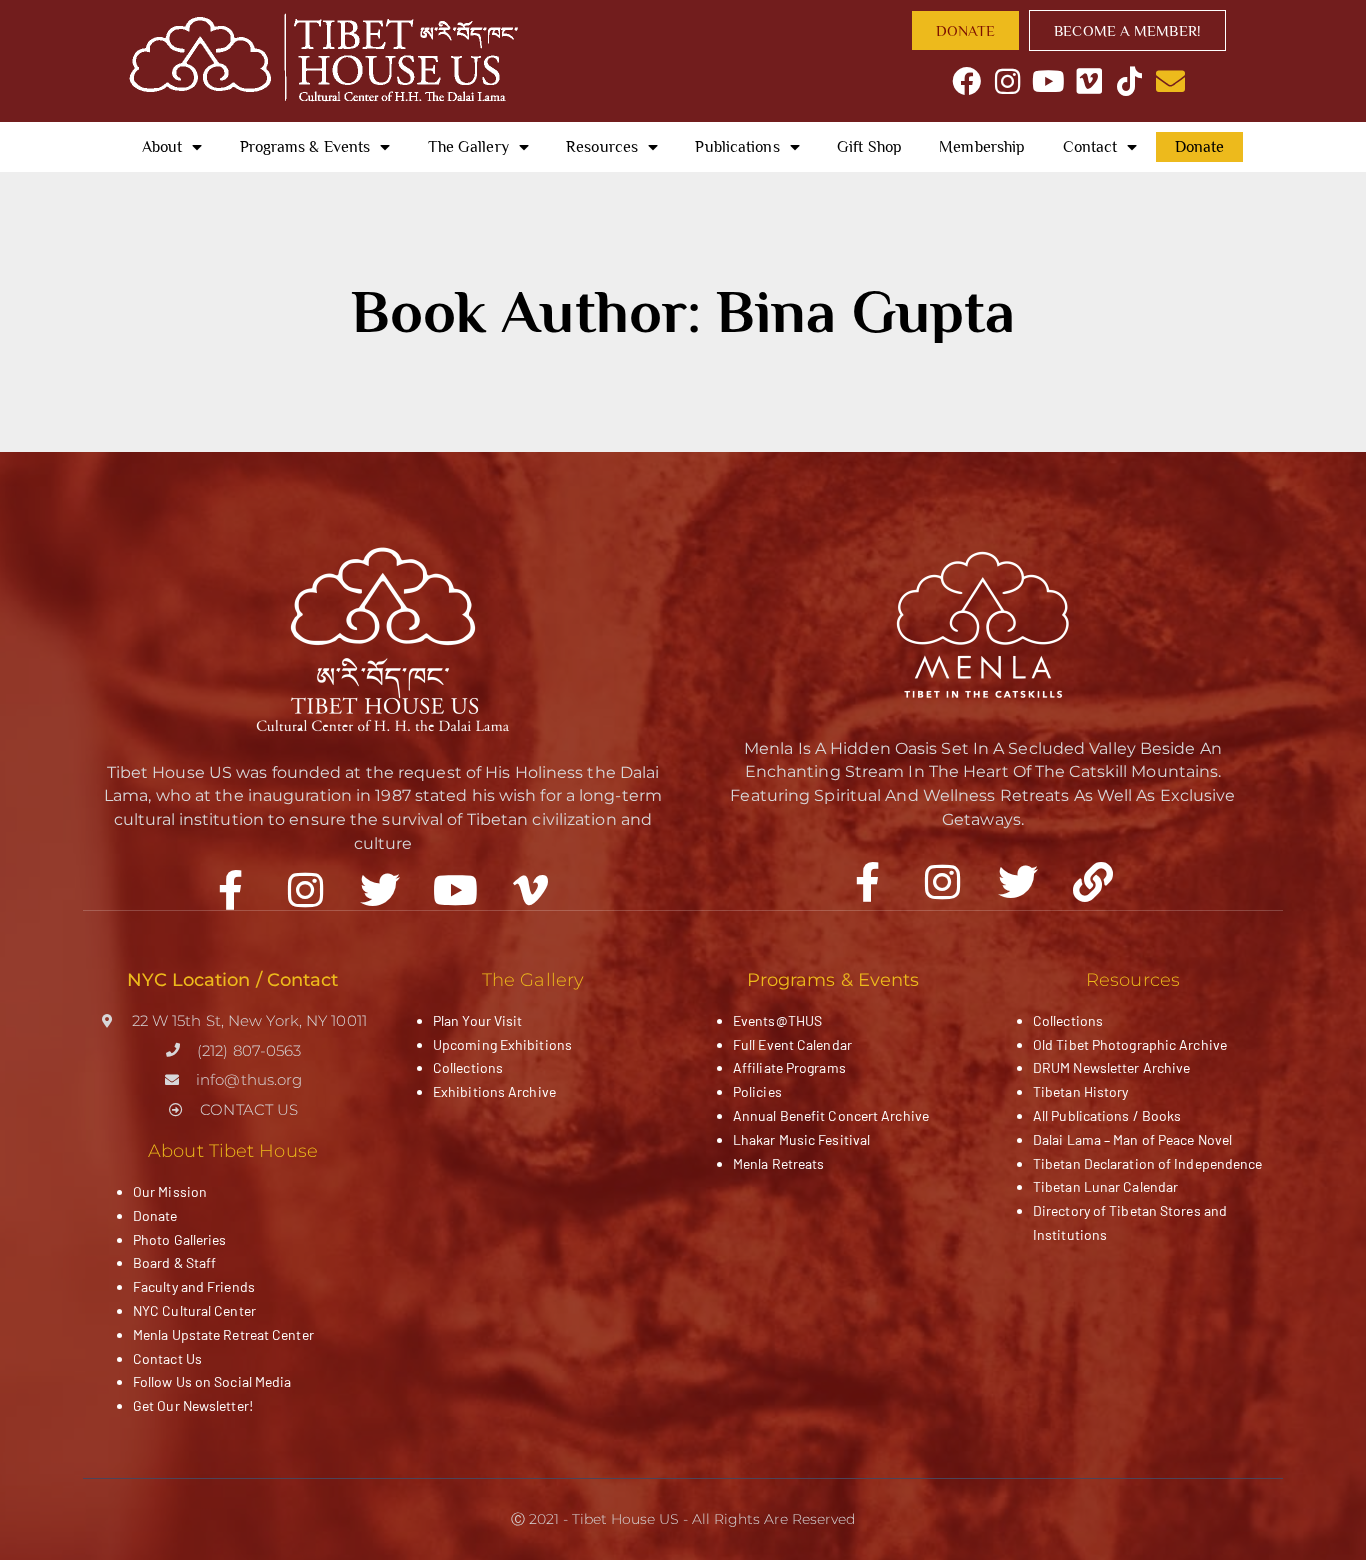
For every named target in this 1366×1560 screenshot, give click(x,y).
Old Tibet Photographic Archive (1130, 1044)
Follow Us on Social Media (212, 1381)
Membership (982, 147)
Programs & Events (305, 147)
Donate (1200, 147)
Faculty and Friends (194, 1286)
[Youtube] (1048, 81)
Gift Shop (869, 147)
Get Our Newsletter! (193, 1405)
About (162, 147)
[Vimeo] (1089, 81)
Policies (757, 1091)
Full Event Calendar (792, 1044)
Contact (1090, 147)
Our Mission (170, 1191)
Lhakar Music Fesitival (801, 1139)
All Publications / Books (1107, 1115)
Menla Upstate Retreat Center (223, 1334)
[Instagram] (1007, 81)
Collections (468, 1067)
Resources (602, 147)
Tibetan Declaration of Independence (1148, 1163)
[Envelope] (1170, 81)
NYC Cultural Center (194, 1310)
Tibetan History (1081, 1091)
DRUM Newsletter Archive (1111, 1067)
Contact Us (167, 1358)
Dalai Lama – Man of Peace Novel (1132, 1139)
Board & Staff (174, 1262)
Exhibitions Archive (494, 1091)
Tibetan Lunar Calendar (1105, 1186)
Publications (737, 147)
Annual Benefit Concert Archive (831, 1115)
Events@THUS (777, 1020)
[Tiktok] (1129, 81)
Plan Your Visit (478, 1020)
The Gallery (468, 147)
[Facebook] (967, 81)
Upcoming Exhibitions (502, 1044)
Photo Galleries (180, 1239)
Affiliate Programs (789, 1067)
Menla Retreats (778, 1163)
